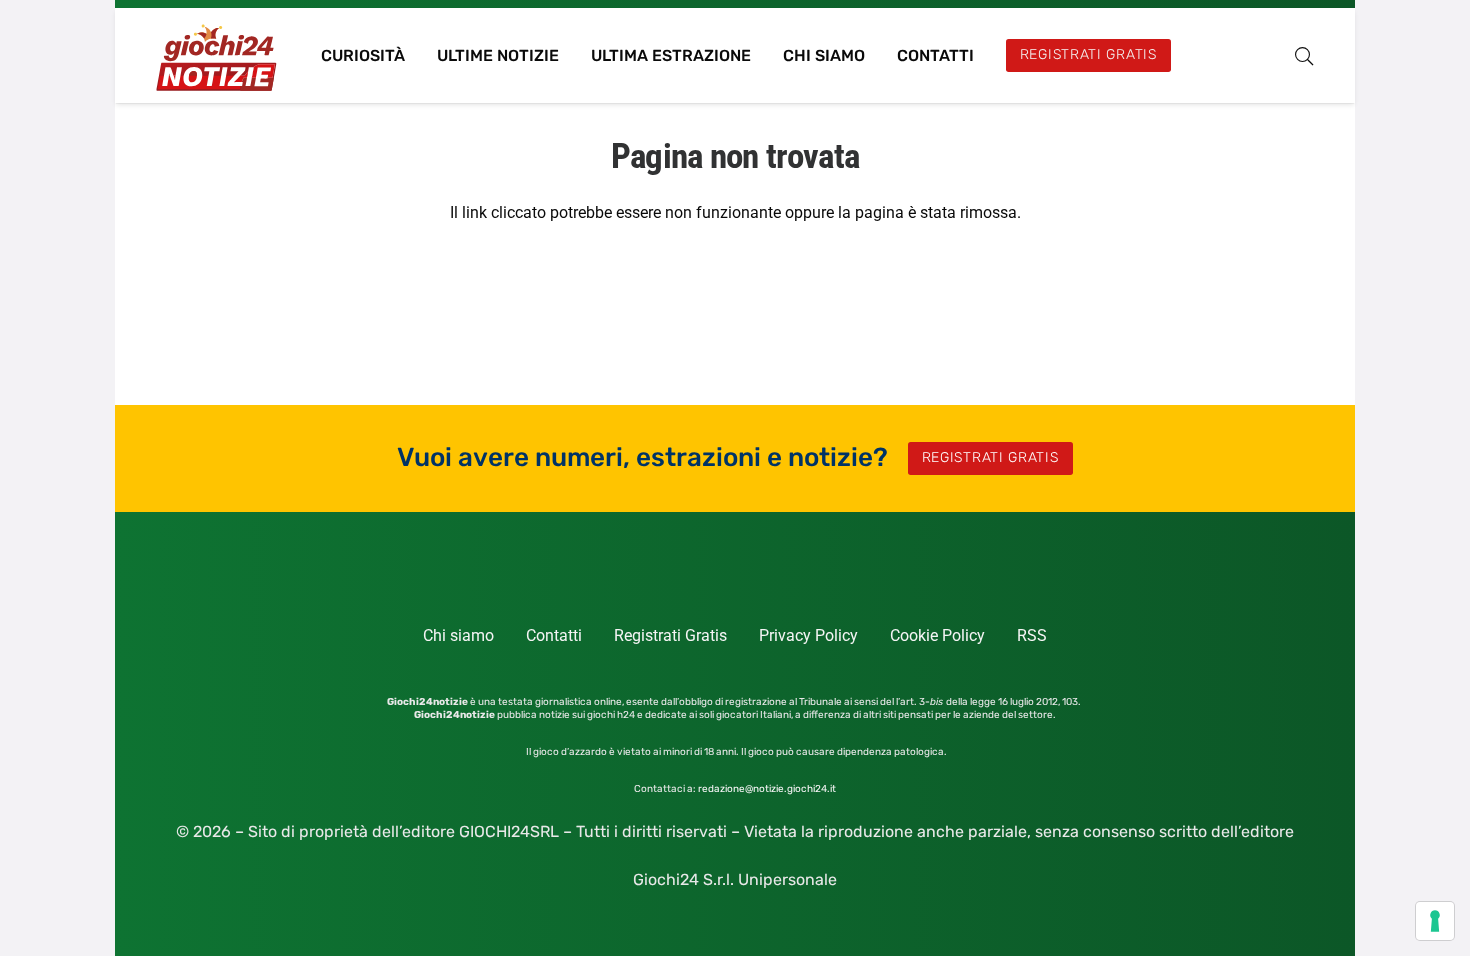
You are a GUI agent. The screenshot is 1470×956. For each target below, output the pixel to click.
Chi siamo (458, 635)
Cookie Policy (937, 635)
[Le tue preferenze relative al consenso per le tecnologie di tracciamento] (1435, 921)
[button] (1304, 56)
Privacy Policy (808, 635)
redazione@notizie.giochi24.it (767, 789)
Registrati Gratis (670, 635)
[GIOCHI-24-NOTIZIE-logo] (218, 55)
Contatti (554, 635)
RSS (1032, 635)
